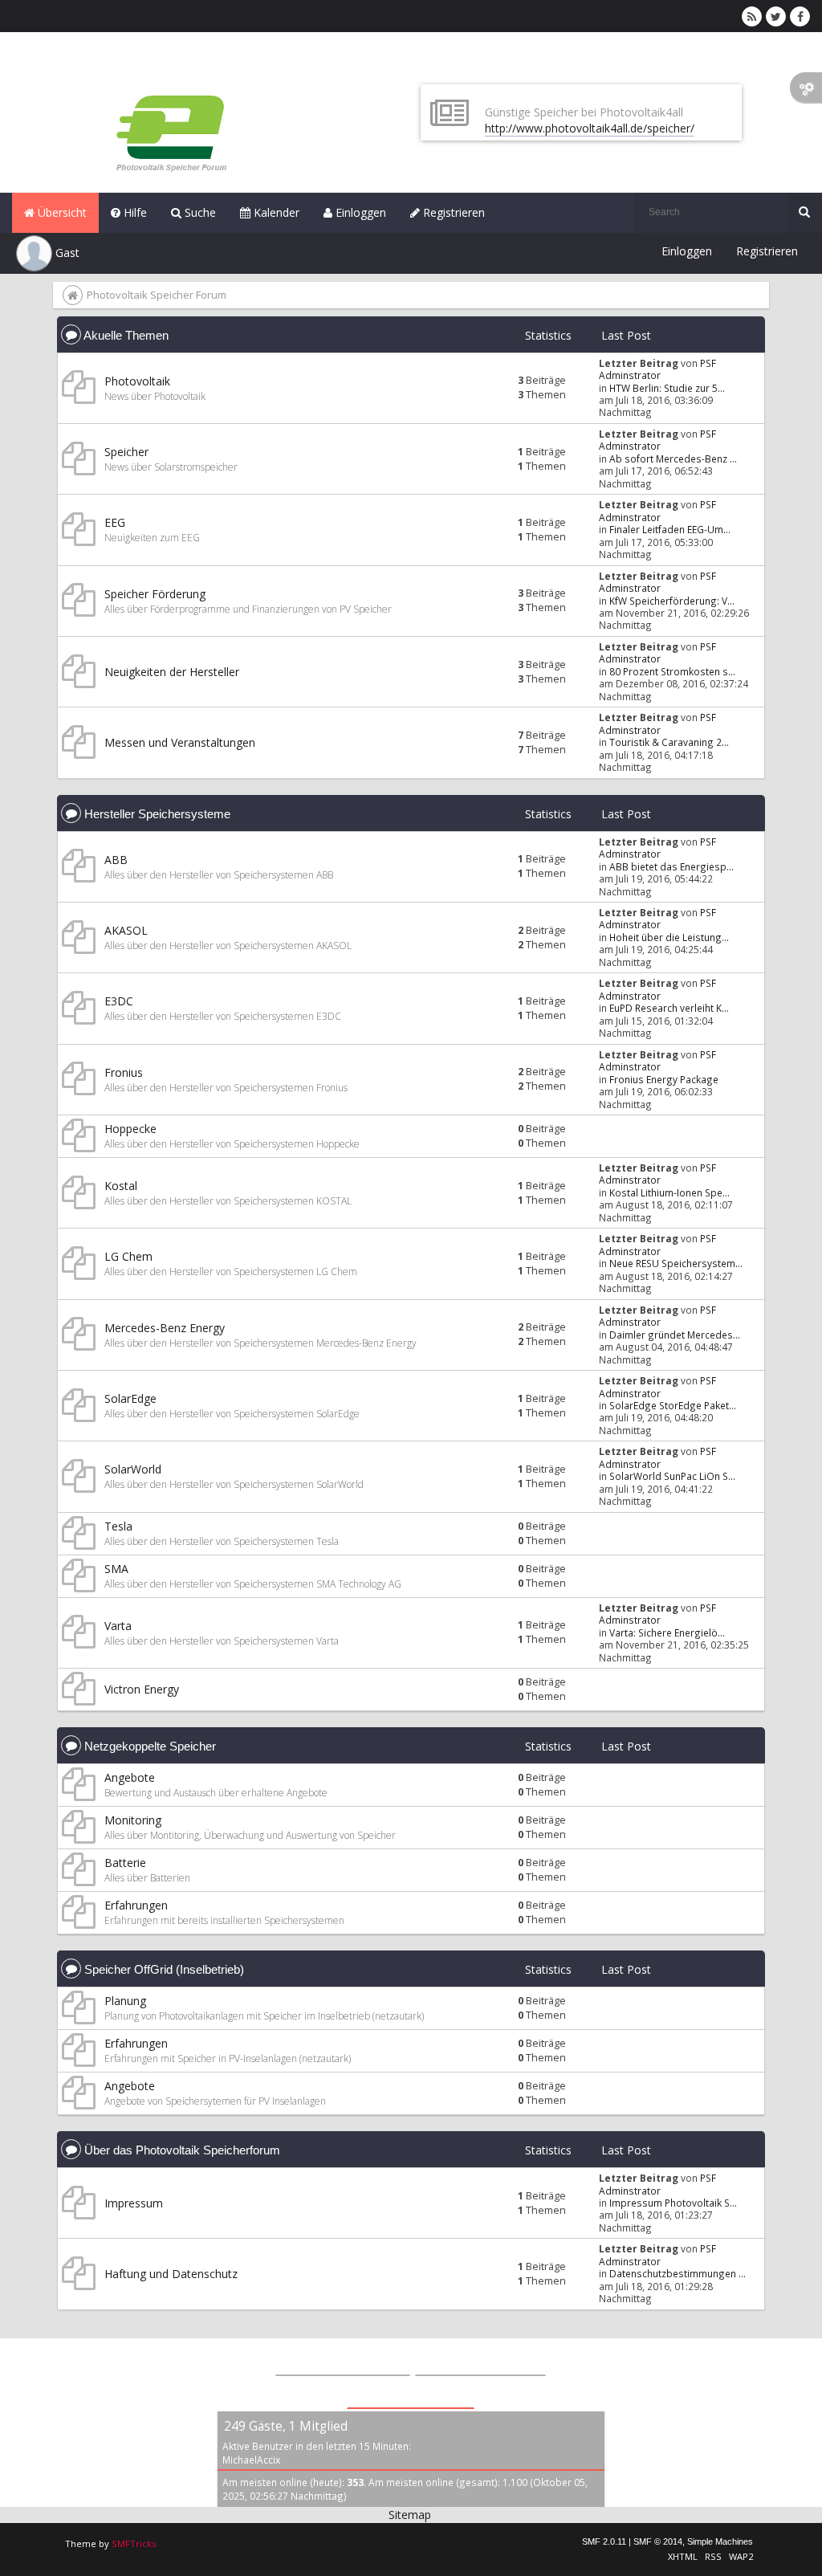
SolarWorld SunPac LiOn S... (672, 1476)
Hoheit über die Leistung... (669, 937)
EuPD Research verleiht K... (669, 1008)
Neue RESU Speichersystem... (676, 1263)
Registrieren (452, 212)
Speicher (126, 452)
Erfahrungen (136, 1905)
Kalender (275, 212)
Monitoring (133, 1820)
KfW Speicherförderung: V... (672, 601)
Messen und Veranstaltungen (180, 742)
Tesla (118, 1526)
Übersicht (61, 212)
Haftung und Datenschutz (171, 2274)
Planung (125, 2001)
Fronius (124, 1072)
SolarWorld (133, 1469)
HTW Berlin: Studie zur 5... (667, 388)
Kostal (121, 1186)
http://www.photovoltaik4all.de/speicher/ (590, 128)
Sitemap (410, 2515)
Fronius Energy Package (664, 1079)
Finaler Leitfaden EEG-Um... (670, 529)
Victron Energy (142, 1689)
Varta (118, 1626)
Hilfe (134, 212)
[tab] (343, 2359)
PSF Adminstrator (657, 369)
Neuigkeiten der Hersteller (172, 672)
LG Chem (128, 1256)
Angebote (130, 1777)
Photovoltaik (137, 381)
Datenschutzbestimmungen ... (678, 2273)
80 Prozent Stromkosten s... (672, 671)
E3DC (119, 1001)
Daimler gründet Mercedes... (675, 1335)
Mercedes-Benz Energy (165, 1328)
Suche (199, 212)
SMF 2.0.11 (604, 2541)
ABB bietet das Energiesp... (671, 866)
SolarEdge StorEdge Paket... (673, 1405)
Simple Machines (720, 2541)
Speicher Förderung (155, 594)
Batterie (125, 1863)
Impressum (134, 2203)
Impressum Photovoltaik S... (673, 2203)
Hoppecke (130, 1129)
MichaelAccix (251, 2460)
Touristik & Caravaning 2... (669, 742)
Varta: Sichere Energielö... (667, 1632)
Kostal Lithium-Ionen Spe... (669, 1192)
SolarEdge (130, 1398)
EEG (115, 522)
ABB (116, 860)
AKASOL (126, 930)
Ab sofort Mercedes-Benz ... (673, 459)
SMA (116, 1569)
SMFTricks (134, 2543)
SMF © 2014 (658, 2541)
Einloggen (359, 212)
